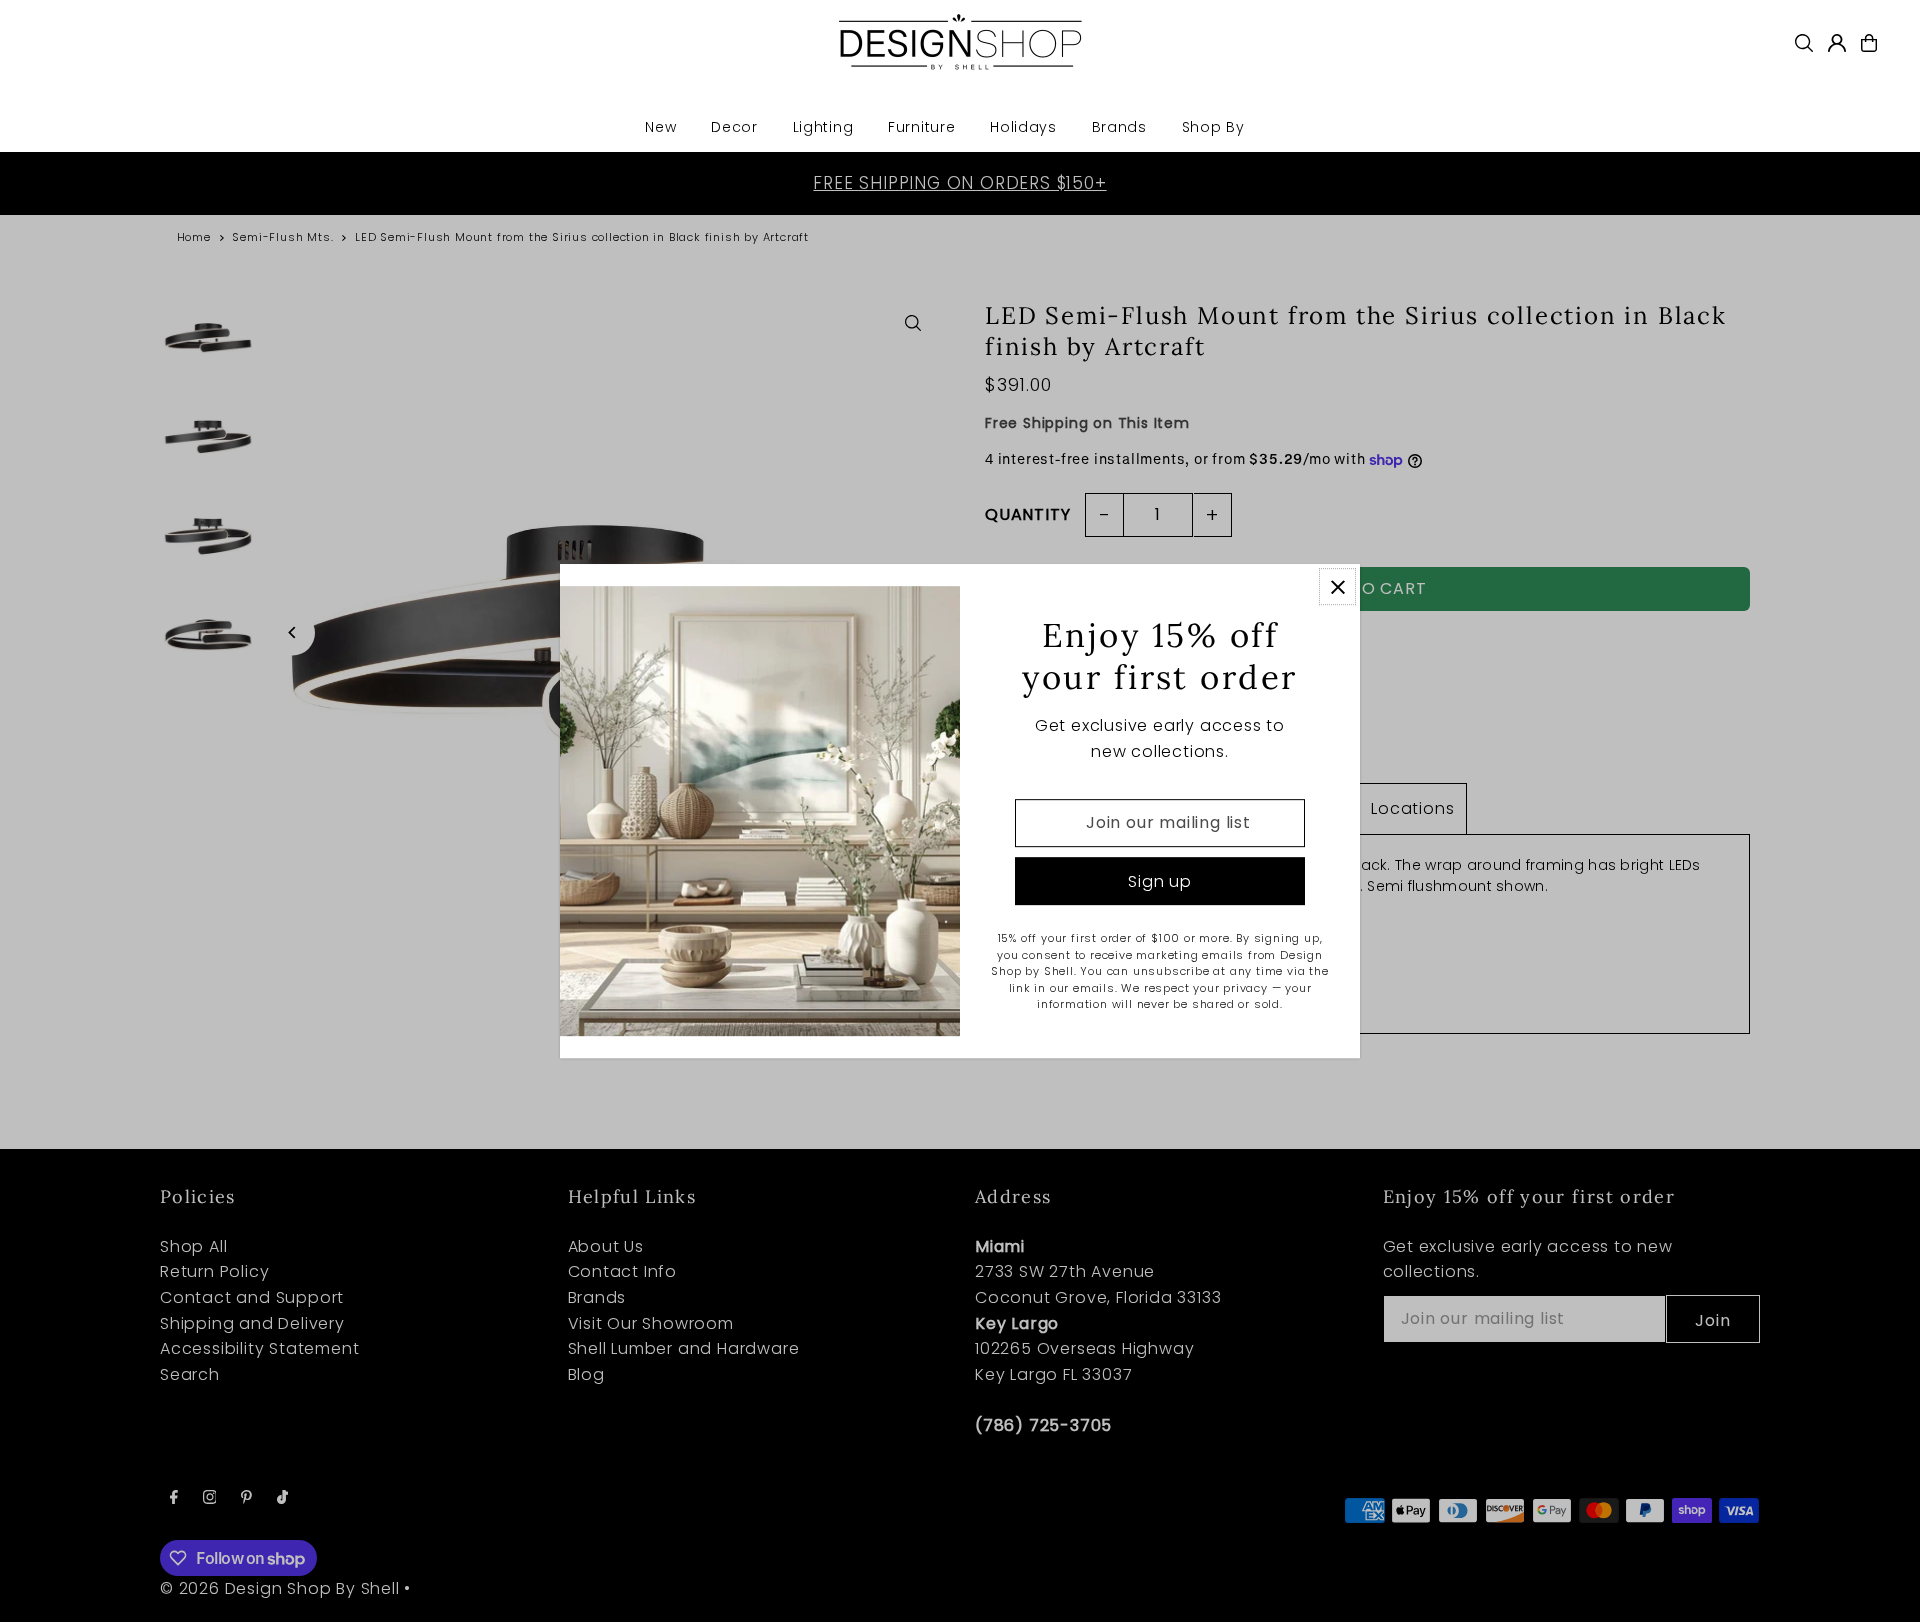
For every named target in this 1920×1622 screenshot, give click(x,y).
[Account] (1837, 43)
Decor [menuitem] (734, 127)
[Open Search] (1804, 43)
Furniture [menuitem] (921, 127)
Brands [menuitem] (1119, 127)
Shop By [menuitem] (1213, 127)
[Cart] (1869, 43)
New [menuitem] (660, 127)
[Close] (1337, 586)
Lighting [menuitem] (823, 127)
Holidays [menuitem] (1023, 127)
